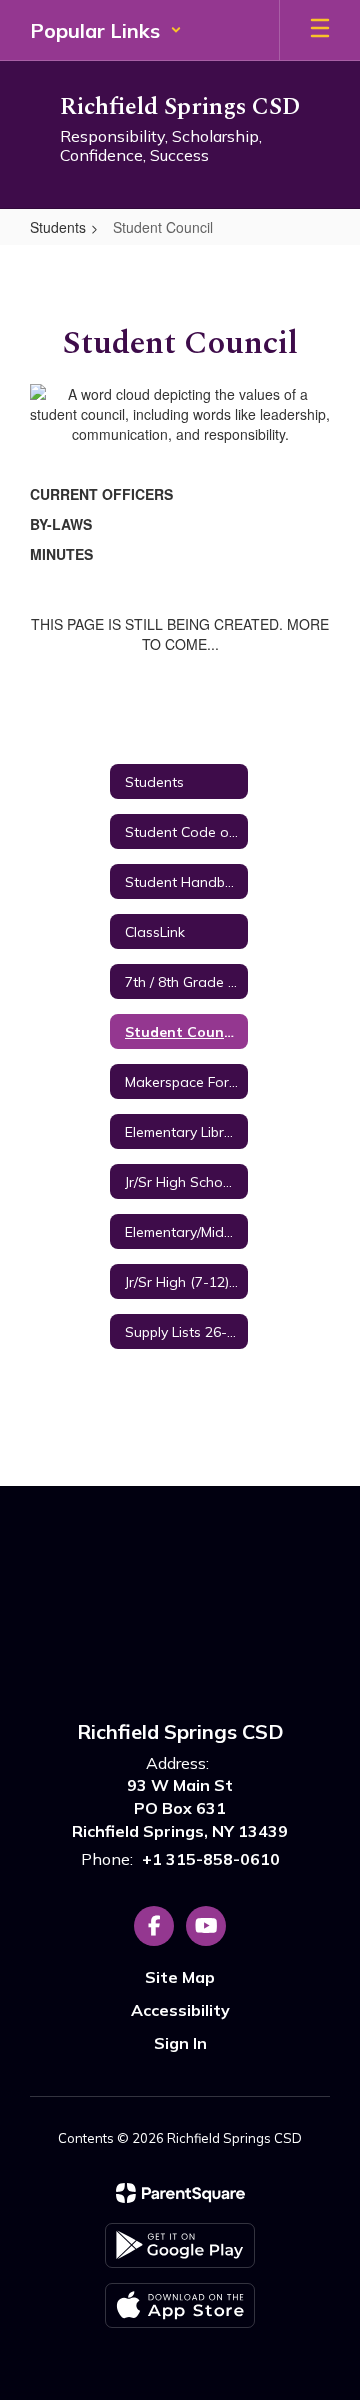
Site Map (180, 1977)
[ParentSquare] (180, 2193)
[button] (106, 30)
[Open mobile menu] (320, 30)
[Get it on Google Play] (180, 2245)
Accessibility (180, 2010)
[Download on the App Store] (180, 2305)
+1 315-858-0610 (211, 1859)
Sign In (180, 2043)
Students (58, 227)
